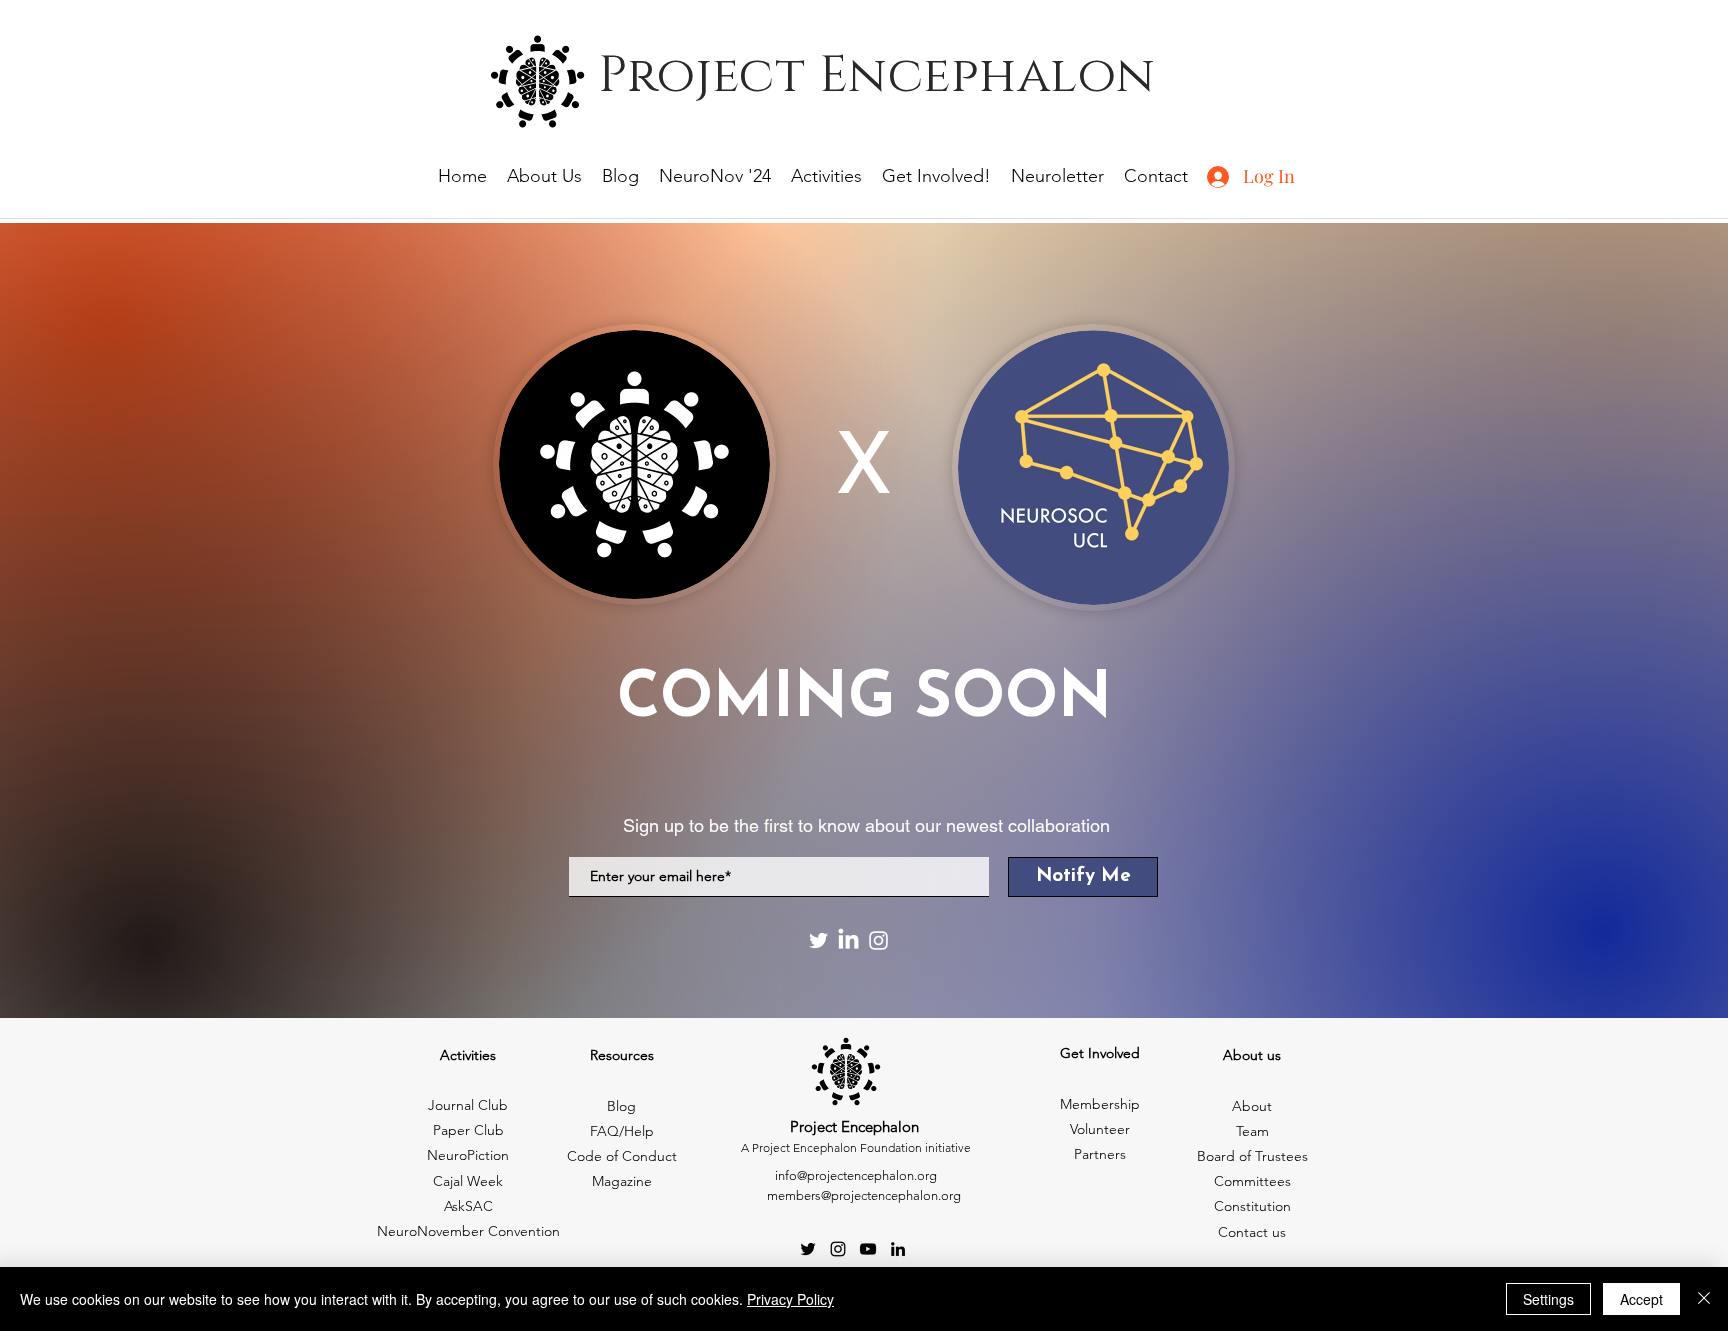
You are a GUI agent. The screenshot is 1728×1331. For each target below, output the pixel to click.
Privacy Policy (790, 1299)
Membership (1100, 1104)
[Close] (1704, 1299)
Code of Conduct (622, 1156)
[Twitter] (818, 940)
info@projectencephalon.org (856, 1175)
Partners (1100, 1154)
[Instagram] (878, 940)
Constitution (1252, 1206)
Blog (621, 1106)
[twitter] (808, 1249)
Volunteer (1100, 1129)
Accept (1641, 1299)
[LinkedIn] (848, 940)
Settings (1548, 1299)
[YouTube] (868, 1249)
